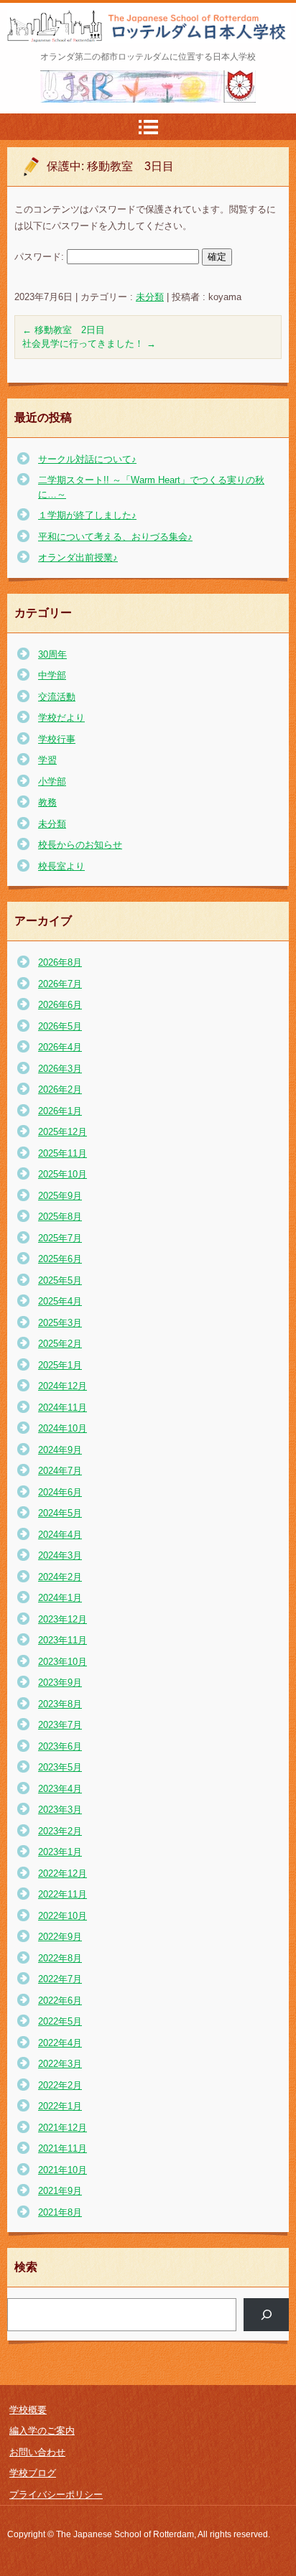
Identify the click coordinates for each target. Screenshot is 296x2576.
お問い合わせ (37, 2452)
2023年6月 (60, 1746)
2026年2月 (60, 1089)
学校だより (61, 718)
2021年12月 (63, 2128)
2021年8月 (60, 2212)
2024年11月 (63, 1408)
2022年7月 (60, 1979)
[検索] (266, 2314)
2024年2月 (60, 1577)
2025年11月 (63, 1153)
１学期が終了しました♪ (87, 515)
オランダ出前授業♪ (78, 557)
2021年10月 (63, 2170)
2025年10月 (63, 1174)
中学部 (52, 675)
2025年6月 (60, 1259)
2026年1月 (60, 1111)
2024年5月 (60, 1513)
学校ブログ (33, 2473)
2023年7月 (60, 1725)
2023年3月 (60, 1810)
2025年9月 (60, 1196)
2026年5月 (60, 1026)
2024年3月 (60, 1555)
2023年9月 (60, 1683)
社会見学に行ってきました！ (89, 344)
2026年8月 (60, 962)
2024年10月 (63, 1428)
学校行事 (57, 739)
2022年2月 (60, 2085)
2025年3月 (60, 1323)
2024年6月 (60, 1492)
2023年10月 (63, 1662)
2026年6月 (60, 1005)
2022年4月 (60, 2043)
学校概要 (28, 2410)
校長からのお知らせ (80, 845)
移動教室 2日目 (64, 330)
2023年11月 (63, 1640)
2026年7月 (60, 984)
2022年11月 (63, 1894)
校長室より (61, 866)
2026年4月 (60, 1047)
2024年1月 (60, 1598)
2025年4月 (60, 1301)
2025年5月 (60, 1280)
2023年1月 (60, 1852)
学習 (47, 760)
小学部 (52, 781)
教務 (47, 802)
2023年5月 (60, 1767)
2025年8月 (60, 1217)
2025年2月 (60, 1344)
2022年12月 (63, 1873)
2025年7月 (60, 1238)
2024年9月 (60, 1450)
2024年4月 (60, 1535)
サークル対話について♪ (87, 459)
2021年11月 (63, 2148)
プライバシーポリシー (56, 2495)
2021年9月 (60, 2191)
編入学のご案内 (42, 2431)
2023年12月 (63, 1619)
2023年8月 (60, 1704)
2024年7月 (60, 1471)
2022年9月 (60, 1937)
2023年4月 (60, 1789)
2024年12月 (63, 1386)
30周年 (52, 654)
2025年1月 (60, 1365)
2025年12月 (63, 1132)
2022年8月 (60, 1958)
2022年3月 (60, 2064)
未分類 (150, 297)
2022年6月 (60, 2001)
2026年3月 (60, 1069)
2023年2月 (60, 1831)
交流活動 (57, 697)
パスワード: (41, 257)
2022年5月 (60, 2021)
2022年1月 (60, 2106)
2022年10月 (63, 1916)
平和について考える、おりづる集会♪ (115, 537)
